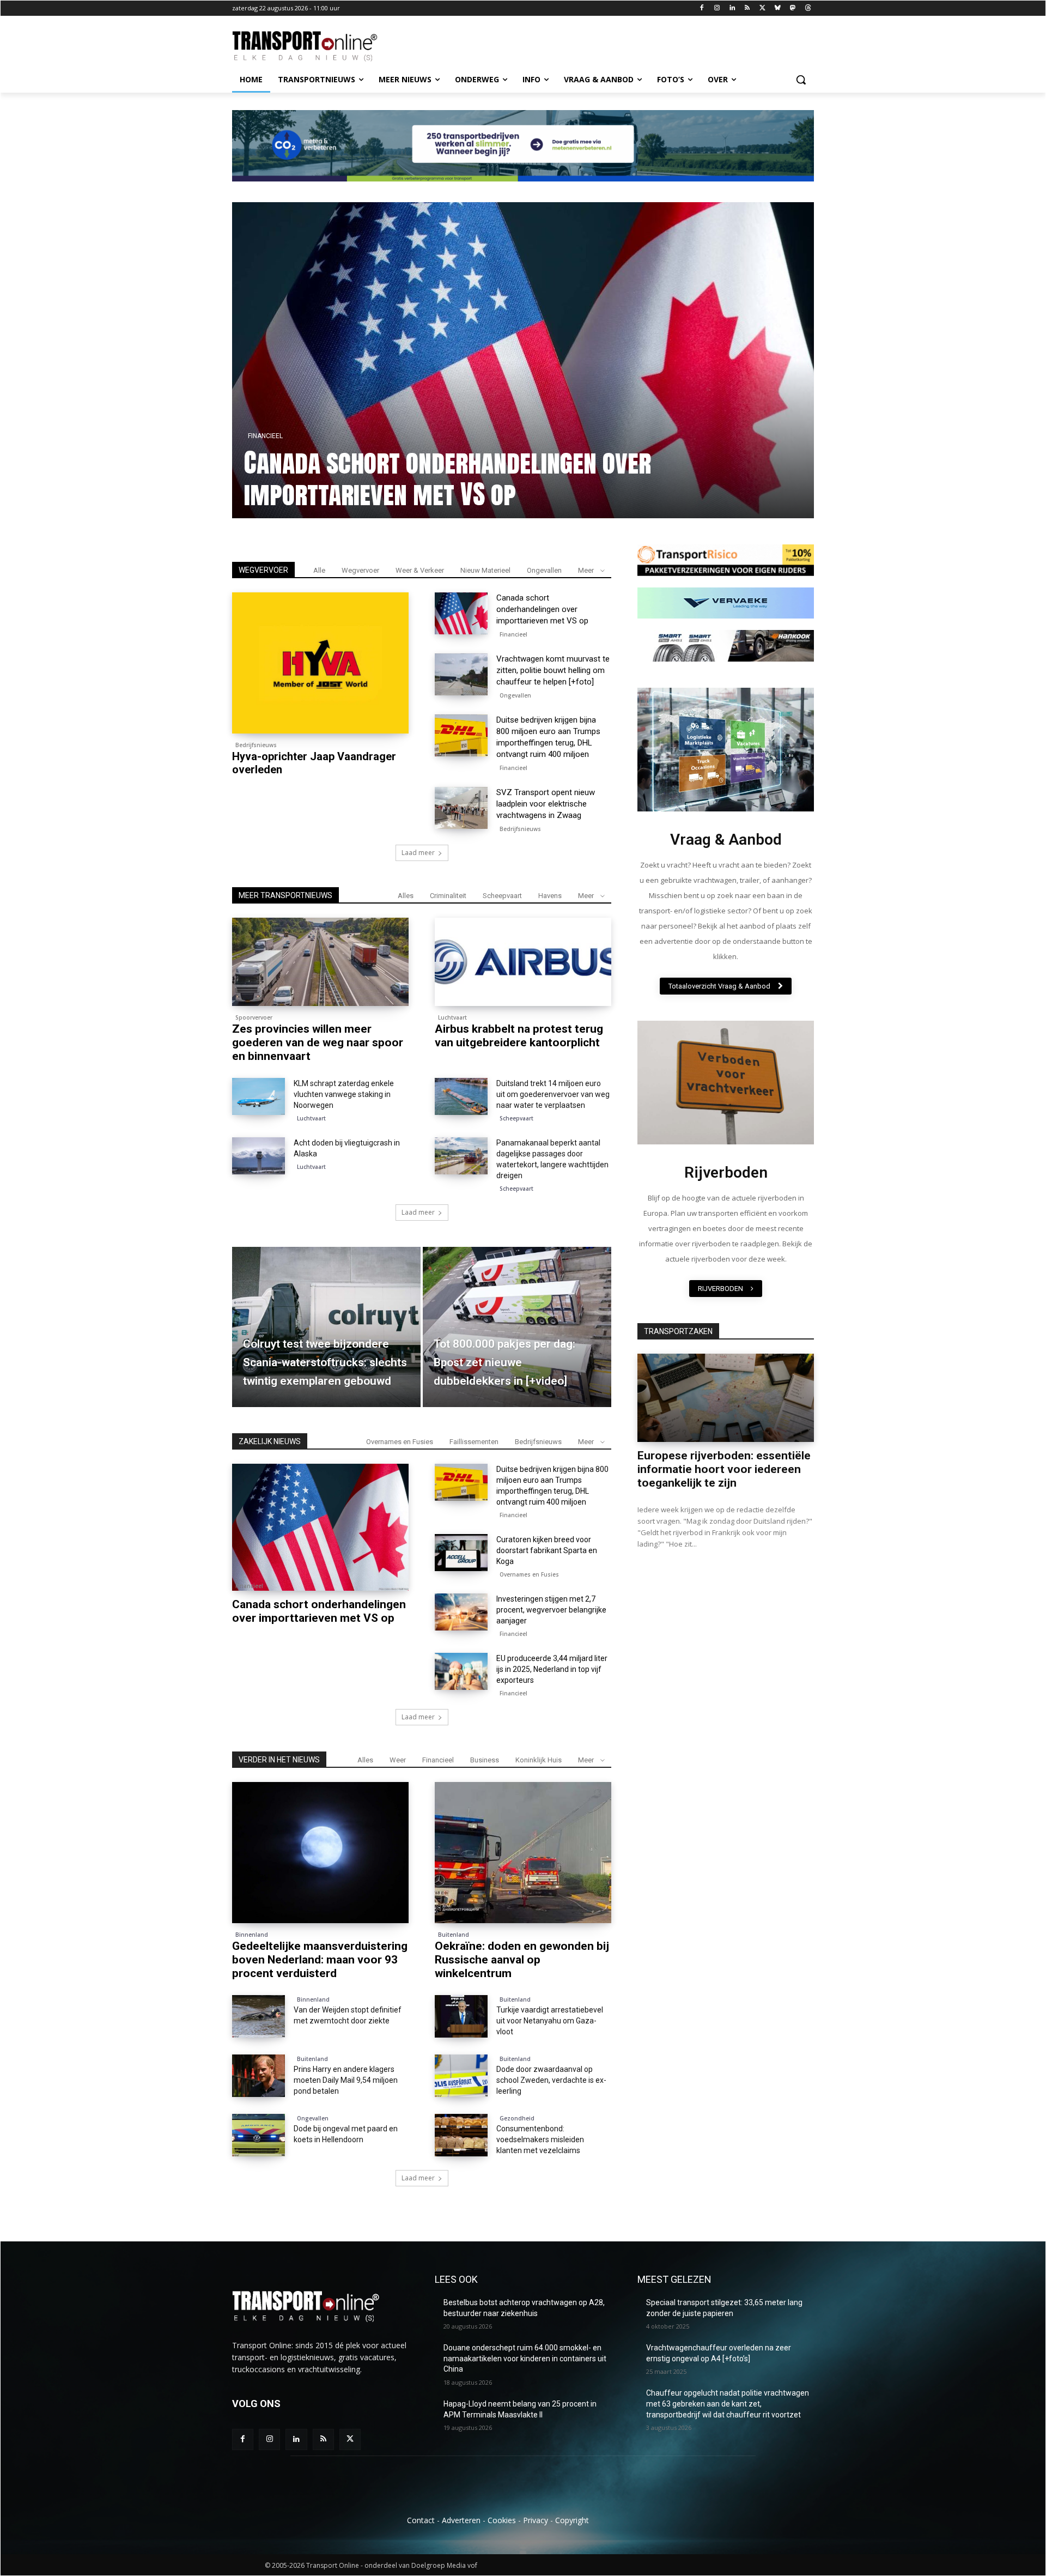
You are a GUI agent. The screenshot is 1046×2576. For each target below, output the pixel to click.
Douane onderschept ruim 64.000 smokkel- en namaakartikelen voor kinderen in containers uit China (525, 2358)
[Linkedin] (732, 8)
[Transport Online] (319, 46)
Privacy (536, 2520)
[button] (801, 80)
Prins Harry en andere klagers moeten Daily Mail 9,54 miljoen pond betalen (346, 2080)
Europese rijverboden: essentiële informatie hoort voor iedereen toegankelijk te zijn (724, 1469)
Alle (319, 570)
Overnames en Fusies (400, 1442)
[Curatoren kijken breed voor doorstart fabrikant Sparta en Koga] (461, 1553)
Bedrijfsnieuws (256, 745)
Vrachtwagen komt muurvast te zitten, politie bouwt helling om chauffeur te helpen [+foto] (383, 478)
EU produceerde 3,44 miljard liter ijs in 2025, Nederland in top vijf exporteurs (552, 1669)
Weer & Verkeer (420, 570)
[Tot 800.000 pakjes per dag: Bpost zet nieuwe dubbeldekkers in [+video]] (517, 1327)
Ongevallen (544, 570)
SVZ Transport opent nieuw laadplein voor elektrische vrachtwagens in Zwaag (546, 804)
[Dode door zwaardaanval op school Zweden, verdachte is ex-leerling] (461, 2076)
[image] (726, 750)
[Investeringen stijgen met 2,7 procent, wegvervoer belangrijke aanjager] (461, 1612)
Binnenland (252, 1935)
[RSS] (747, 8)
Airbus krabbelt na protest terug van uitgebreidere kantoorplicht (519, 1036)
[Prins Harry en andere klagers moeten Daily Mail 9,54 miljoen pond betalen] (259, 2076)
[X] (762, 8)
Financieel (741, 404)
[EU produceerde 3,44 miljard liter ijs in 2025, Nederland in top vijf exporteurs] (461, 1671)
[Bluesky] (778, 8)
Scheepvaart (502, 896)
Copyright (572, 2520)
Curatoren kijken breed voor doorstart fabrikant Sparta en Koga (547, 1550)
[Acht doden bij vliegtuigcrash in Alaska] (259, 1156)
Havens (550, 896)
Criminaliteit (448, 896)
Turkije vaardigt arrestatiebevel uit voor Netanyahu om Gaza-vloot (550, 2021)
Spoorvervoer (254, 1017)
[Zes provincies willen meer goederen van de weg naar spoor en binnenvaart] (320, 962)
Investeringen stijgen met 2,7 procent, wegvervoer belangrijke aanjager (551, 1610)
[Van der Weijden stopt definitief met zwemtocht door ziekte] (259, 2016)
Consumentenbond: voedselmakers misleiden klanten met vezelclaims (540, 2139)
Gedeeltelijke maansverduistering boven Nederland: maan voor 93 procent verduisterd (320, 1960)
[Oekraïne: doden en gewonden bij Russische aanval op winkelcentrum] (523, 1853)
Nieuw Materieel (485, 570)
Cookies (502, 2520)
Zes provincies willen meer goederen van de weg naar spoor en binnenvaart (318, 1042)
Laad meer (418, 853)
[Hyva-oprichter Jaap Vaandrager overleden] (320, 663)
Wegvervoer (360, 570)
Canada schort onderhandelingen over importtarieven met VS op (542, 609)
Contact (421, 2520)
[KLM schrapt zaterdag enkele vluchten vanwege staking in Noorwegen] (259, 1096)
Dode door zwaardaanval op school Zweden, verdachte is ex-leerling (551, 2080)
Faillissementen (474, 1442)
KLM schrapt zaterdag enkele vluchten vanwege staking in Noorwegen (344, 1094)
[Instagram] (717, 8)
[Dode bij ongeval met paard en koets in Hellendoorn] (259, 2135)
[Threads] (808, 8)
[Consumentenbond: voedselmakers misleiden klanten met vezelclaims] (461, 2135)
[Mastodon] (792, 8)
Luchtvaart (452, 1017)
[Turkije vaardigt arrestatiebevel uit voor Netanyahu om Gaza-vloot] (461, 2016)
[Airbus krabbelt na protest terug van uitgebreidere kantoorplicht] (523, 962)
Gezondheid (517, 2118)
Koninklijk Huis (539, 1760)
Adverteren (461, 2520)
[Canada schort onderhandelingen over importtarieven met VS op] (461, 614)
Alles (406, 896)
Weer (398, 1760)
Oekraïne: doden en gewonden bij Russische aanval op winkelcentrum (522, 1960)
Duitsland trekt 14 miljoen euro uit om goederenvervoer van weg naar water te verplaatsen (553, 1094)
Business (485, 1760)
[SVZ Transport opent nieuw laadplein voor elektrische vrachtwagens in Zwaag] (461, 808)
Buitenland (454, 1935)
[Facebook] (702, 8)
